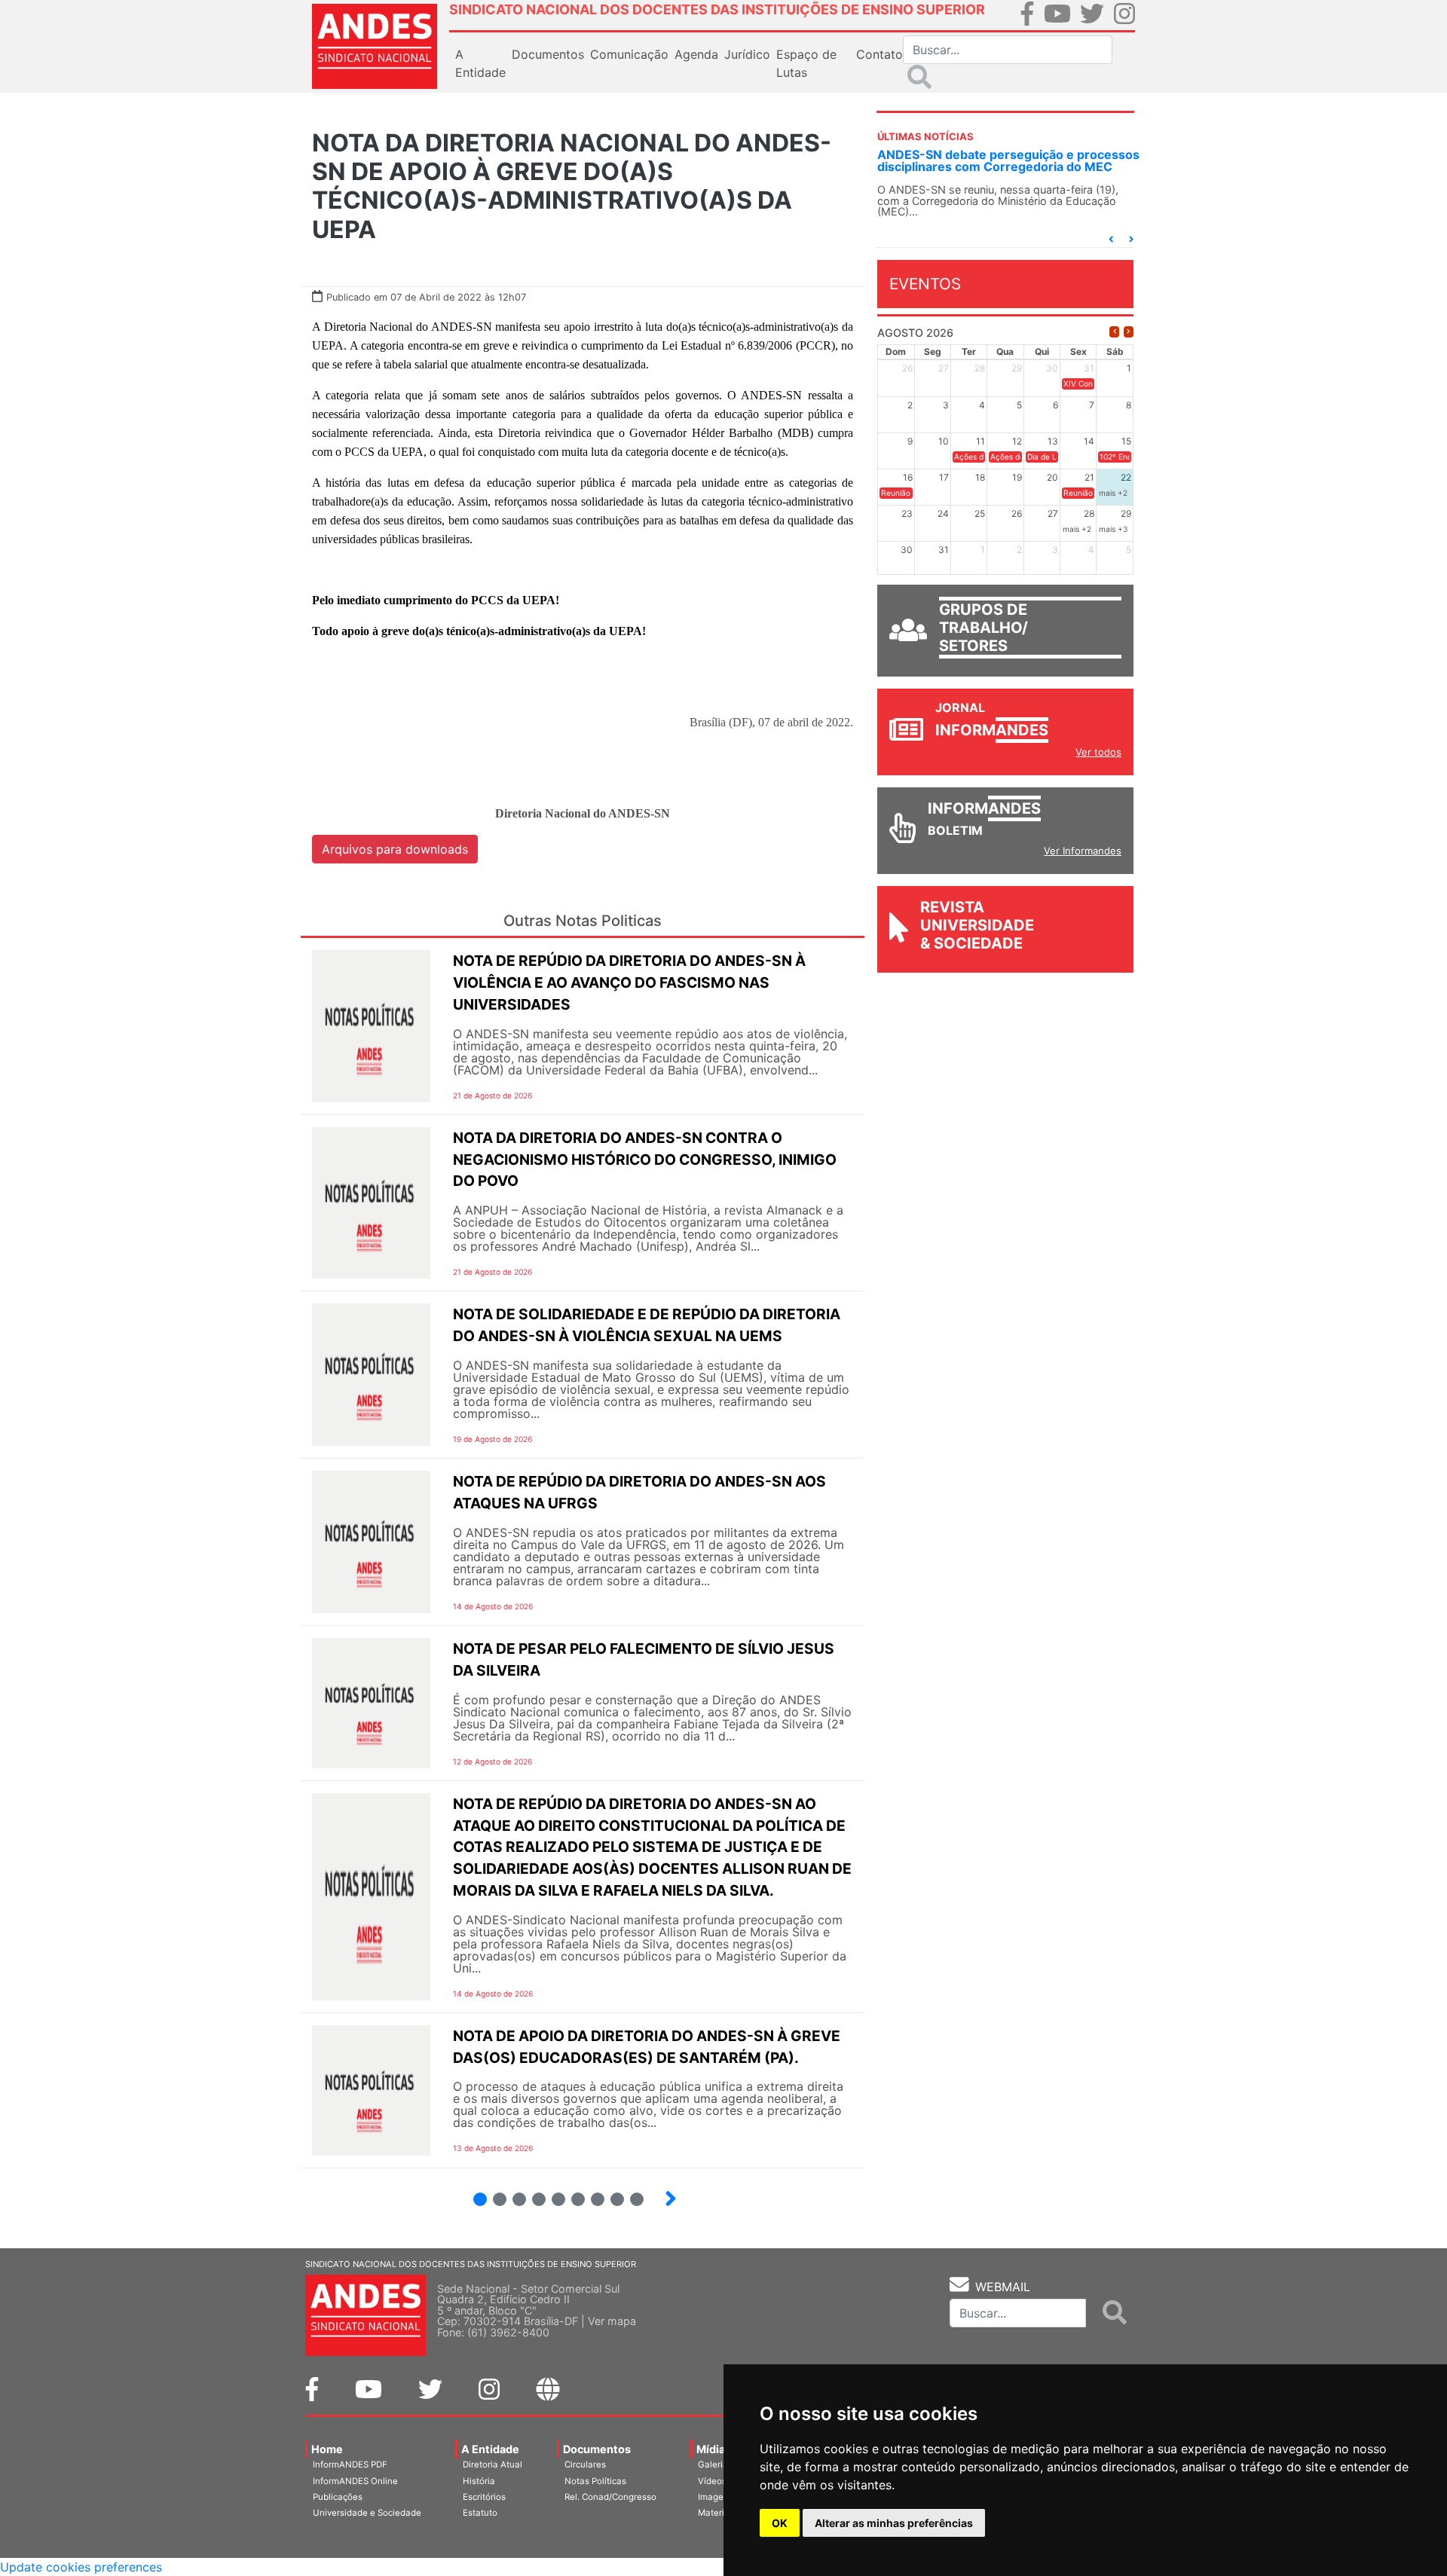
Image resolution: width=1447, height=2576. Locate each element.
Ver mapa (612, 2321)
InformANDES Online (355, 2481)
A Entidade (490, 2449)
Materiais (717, 2513)
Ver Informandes (1083, 851)
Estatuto (480, 2513)
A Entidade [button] (480, 63)
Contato (880, 54)
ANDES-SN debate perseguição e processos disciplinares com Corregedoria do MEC (1008, 160)
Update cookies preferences (81, 2567)
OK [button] (780, 2523)
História (479, 2481)
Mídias (714, 2449)
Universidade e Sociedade (367, 2513)
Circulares (585, 2464)
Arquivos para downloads (395, 849)
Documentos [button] (548, 54)
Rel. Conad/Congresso (610, 2497)
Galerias (715, 2464)
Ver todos (1098, 752)
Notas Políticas (595, 2481)
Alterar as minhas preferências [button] (894, 2523)
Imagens (716, 2497)
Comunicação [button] (629, 54)
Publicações (338, 2497)
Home (327, 2449)
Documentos (597, 2449)
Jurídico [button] (747, 54)
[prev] (1114, 332)
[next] (1129, 332)
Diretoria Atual (493, 2464)
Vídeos (712, 2481)
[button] (1111, 239)
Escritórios (484, 2497)
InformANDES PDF (350, 2464)
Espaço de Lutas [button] (806, 63)
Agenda (696, 54)
